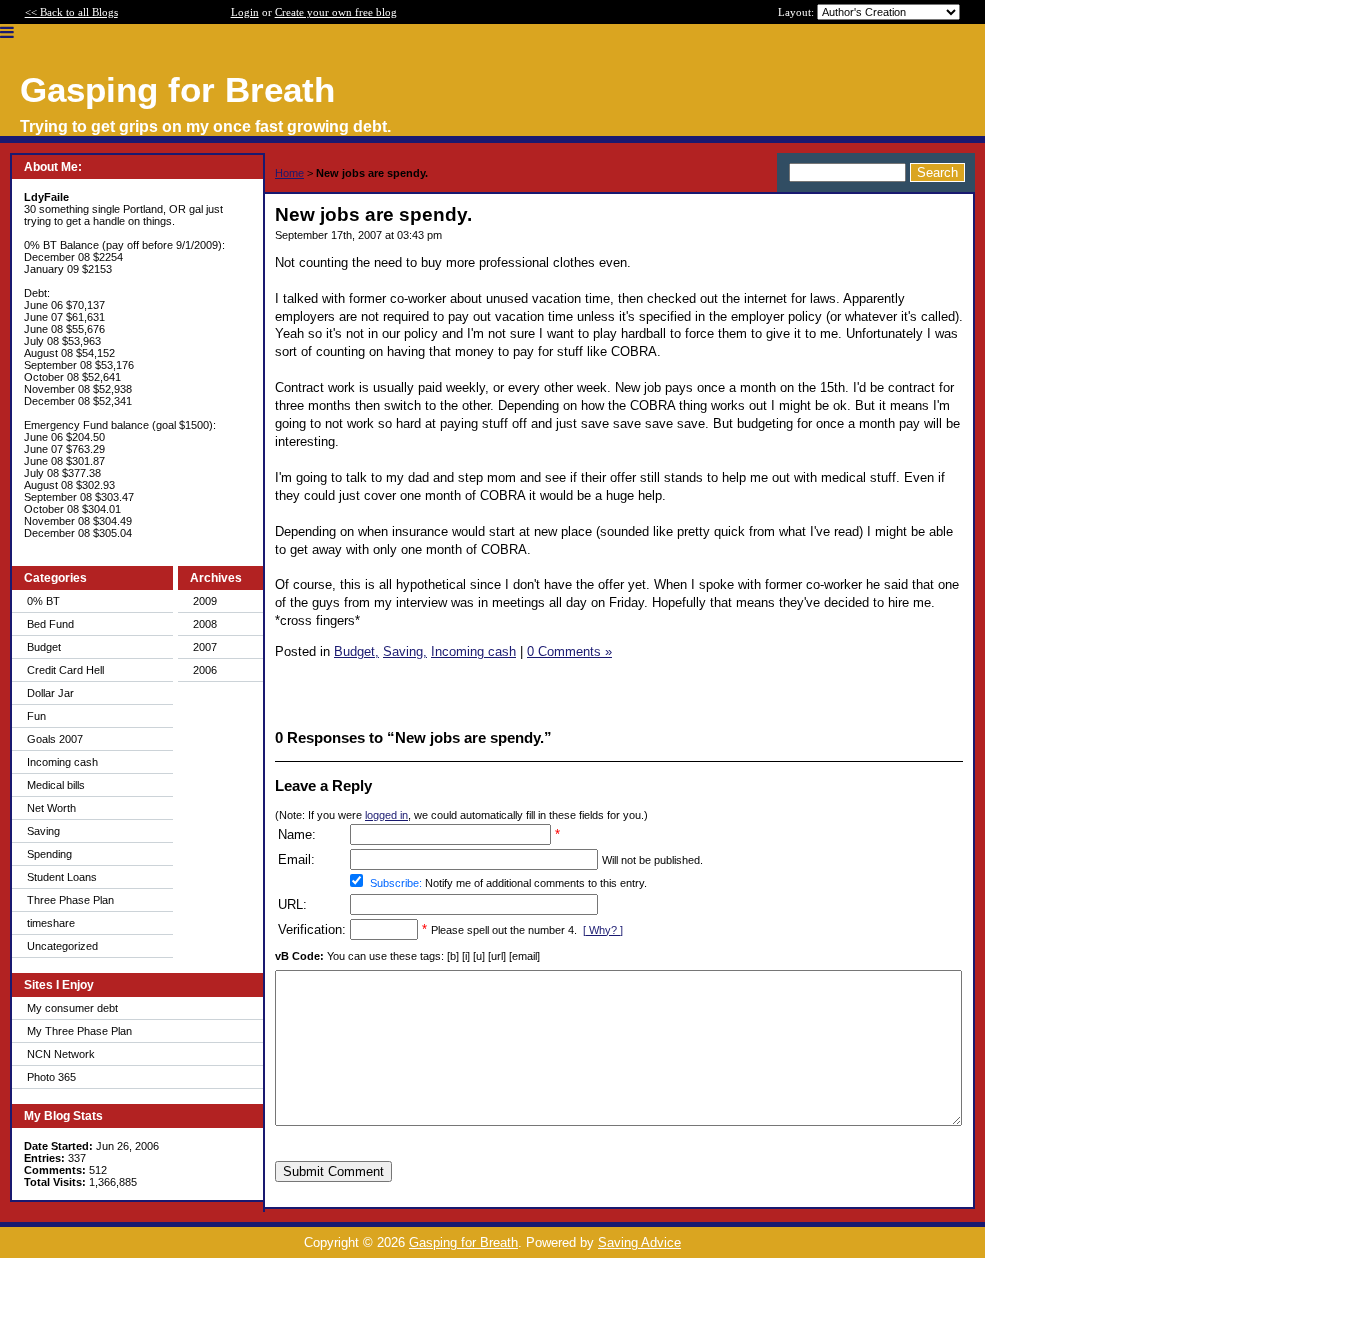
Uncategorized (62, 946)
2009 (205, 601)
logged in (386, 815)
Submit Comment (333, 1171)
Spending (49, 854)
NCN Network (61, 1054)
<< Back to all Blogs (71, 12)
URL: (292, 904)
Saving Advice (639, 1242)
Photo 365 (51, 1077)
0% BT (43, 601)
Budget (44, 647)
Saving (43, 831)
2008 (205, 624)
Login (245, 12)
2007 (205, 647)
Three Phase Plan (70, 900)
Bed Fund (50, 624)
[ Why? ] (603, 930)
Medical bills (56, 785)
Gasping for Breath (463, 1242)
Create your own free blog (336, 12)
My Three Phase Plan (79, 1031)
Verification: (312, 929)
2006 (205, 670)
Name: (297, 834)
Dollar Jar (50, 693)
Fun (36, 716)
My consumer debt (72, 1008)
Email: (296, 859)
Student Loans (62, 877)
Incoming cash (62, 762)
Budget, (356, 651)
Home (289, 173)
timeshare (51, 923)
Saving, (405, 651)
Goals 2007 (55, 739)
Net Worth (51, 808)
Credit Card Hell (65, 670)
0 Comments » (569, 651)
